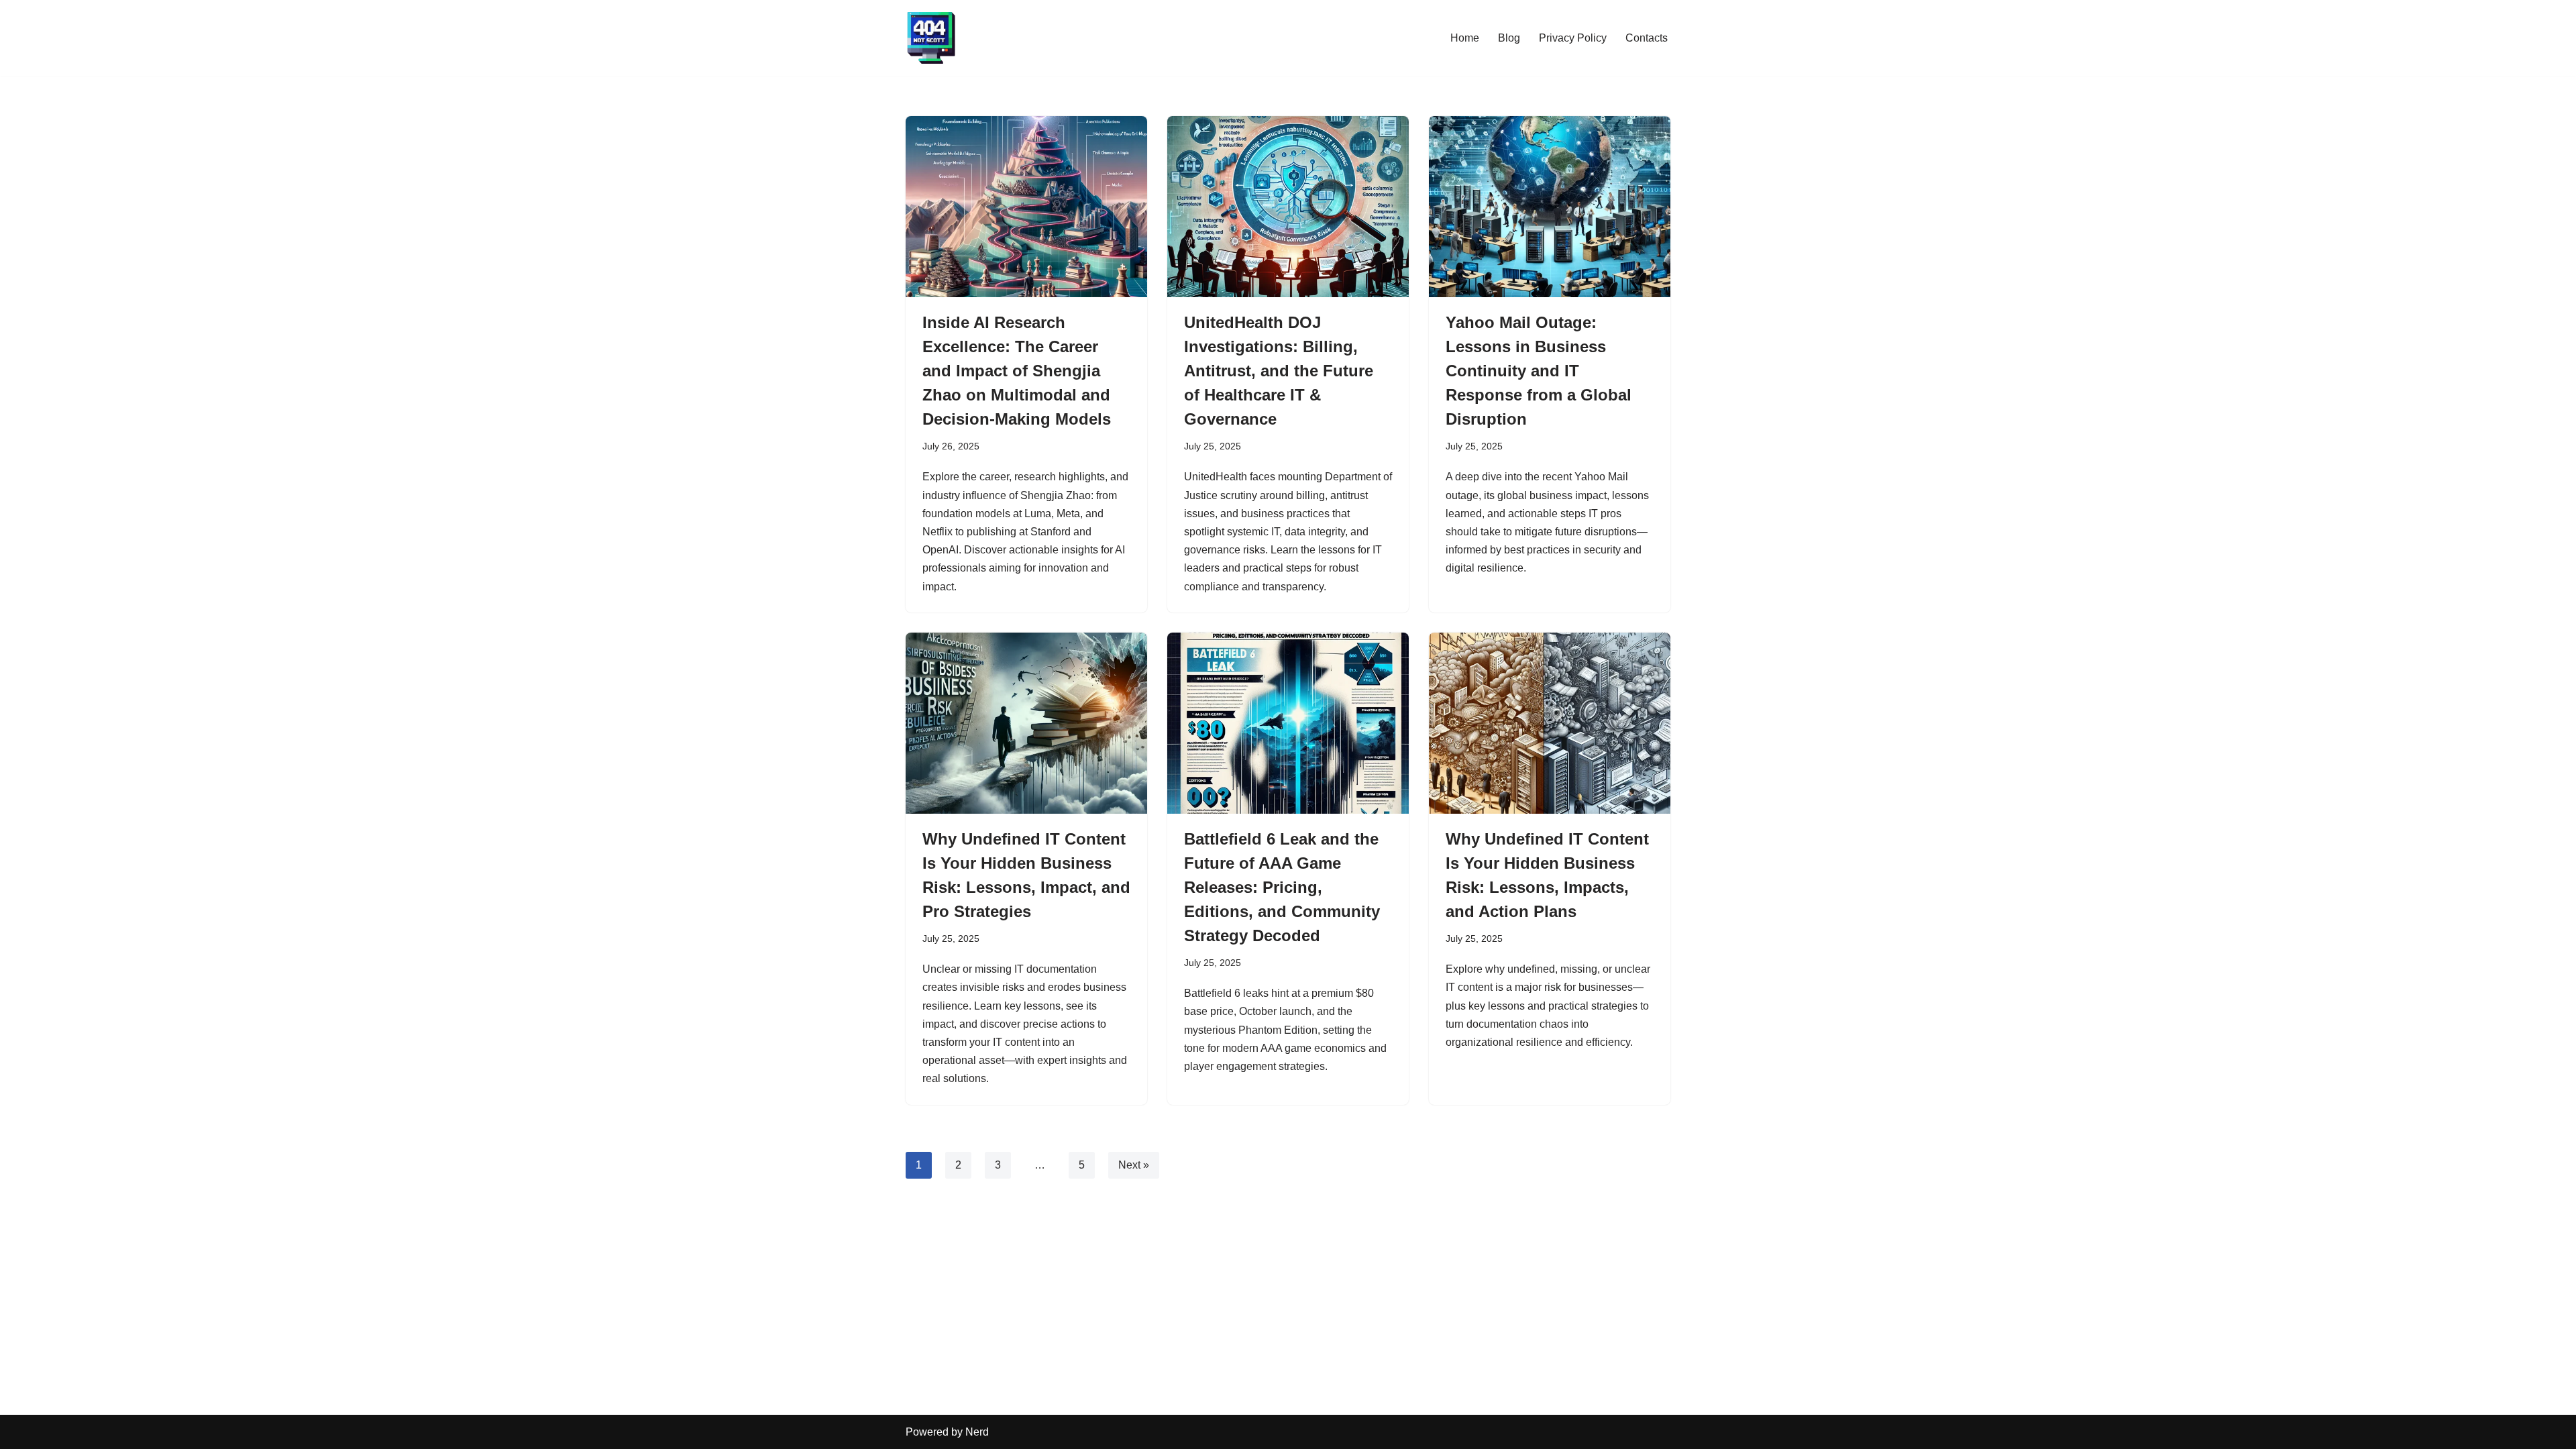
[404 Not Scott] (931, 38)
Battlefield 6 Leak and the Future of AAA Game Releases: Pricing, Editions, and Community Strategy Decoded (1282, 887)
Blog (1509, 38)
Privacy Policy (1573, 38)
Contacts (1647, 38)
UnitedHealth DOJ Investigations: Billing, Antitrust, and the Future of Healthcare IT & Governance (1279, 371)
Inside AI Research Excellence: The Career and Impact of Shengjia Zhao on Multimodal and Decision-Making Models (1017, 371)
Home (1465, 38)
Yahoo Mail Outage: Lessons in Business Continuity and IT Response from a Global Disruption (1539, 371)
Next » (1134, 1165)
